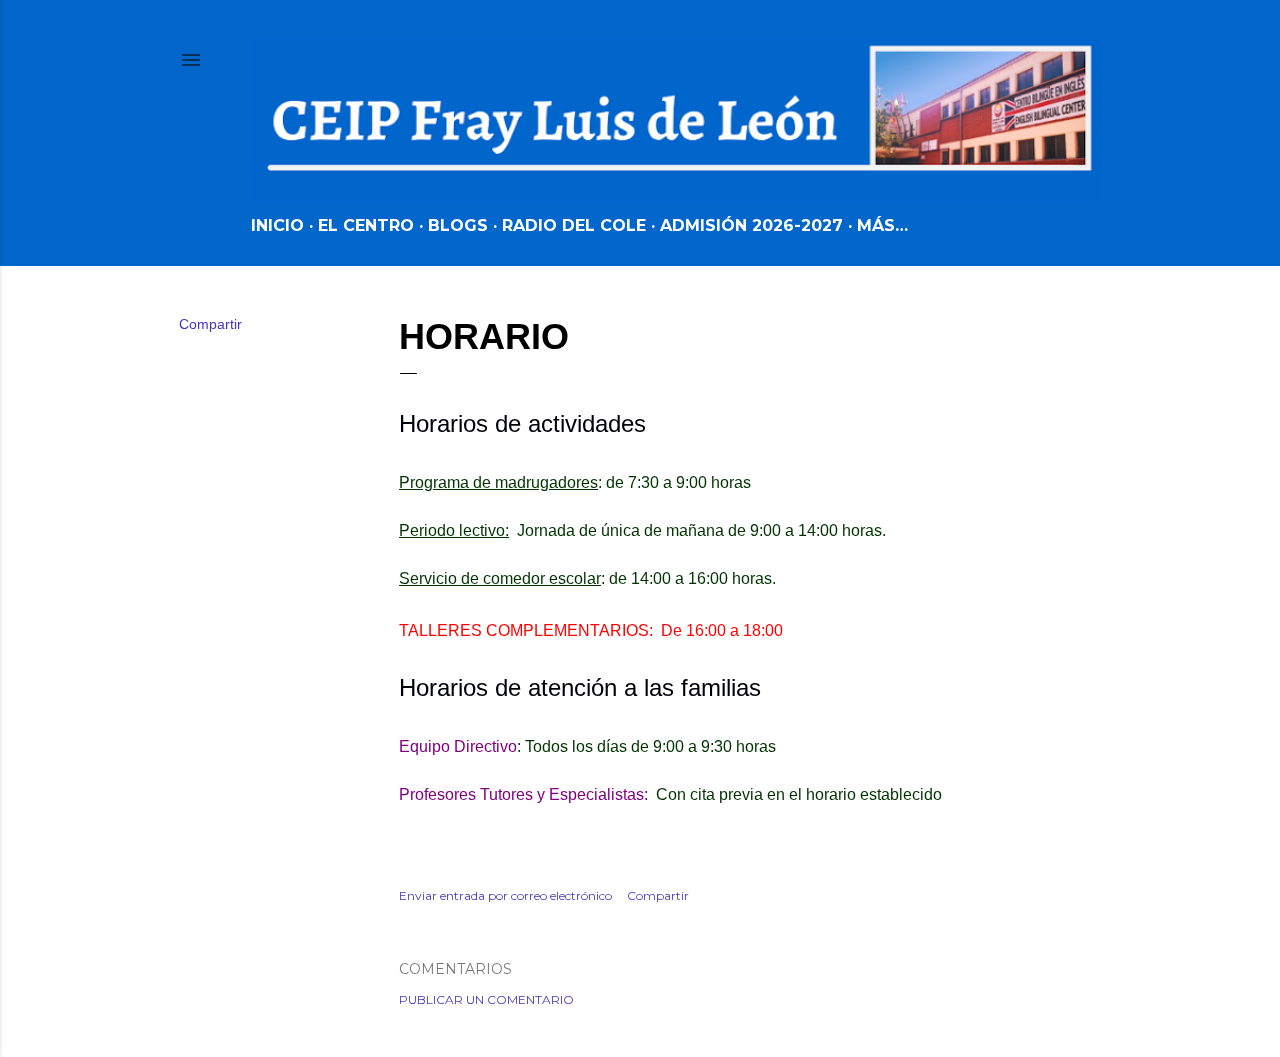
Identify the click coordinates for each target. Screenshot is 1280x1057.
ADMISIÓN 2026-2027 (751, 225)
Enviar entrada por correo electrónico (505, 895)
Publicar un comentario (486, 999)
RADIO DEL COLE (574, 225)
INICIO (277, 225)
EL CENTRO (366, 225)
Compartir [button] (210, 324)
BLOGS (458, 225)
